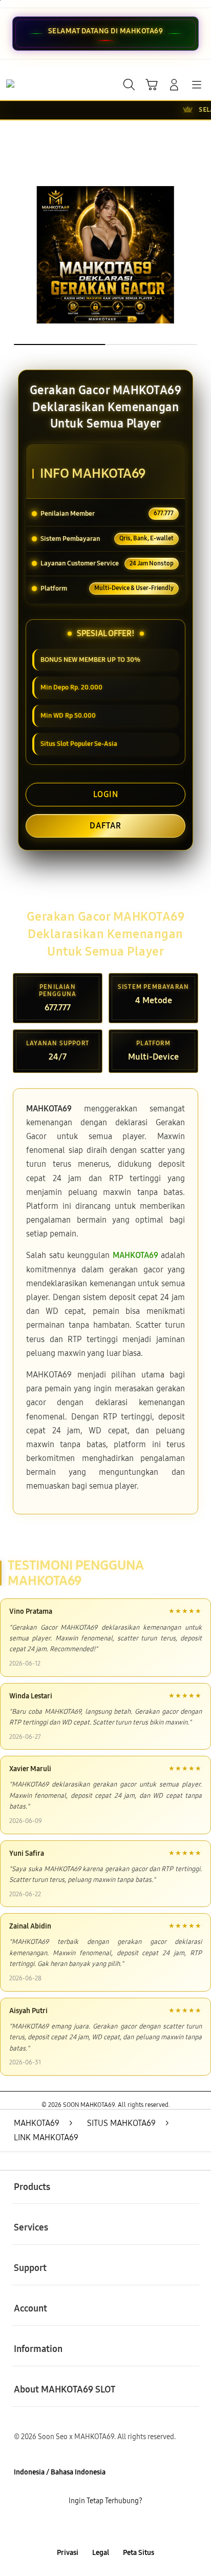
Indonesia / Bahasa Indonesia (60, 2472)
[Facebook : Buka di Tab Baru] (70, 2528)
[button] (152, 85)
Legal (101, 2553)
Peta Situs (139, 2553)
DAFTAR (105, 826)
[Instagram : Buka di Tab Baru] (117, 2528)
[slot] (31, 84)
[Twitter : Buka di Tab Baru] (93, 2528)
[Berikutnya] (199, 255)
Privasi (68, 2553)
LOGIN (106, 794)
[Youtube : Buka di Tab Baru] (141, 2528)
